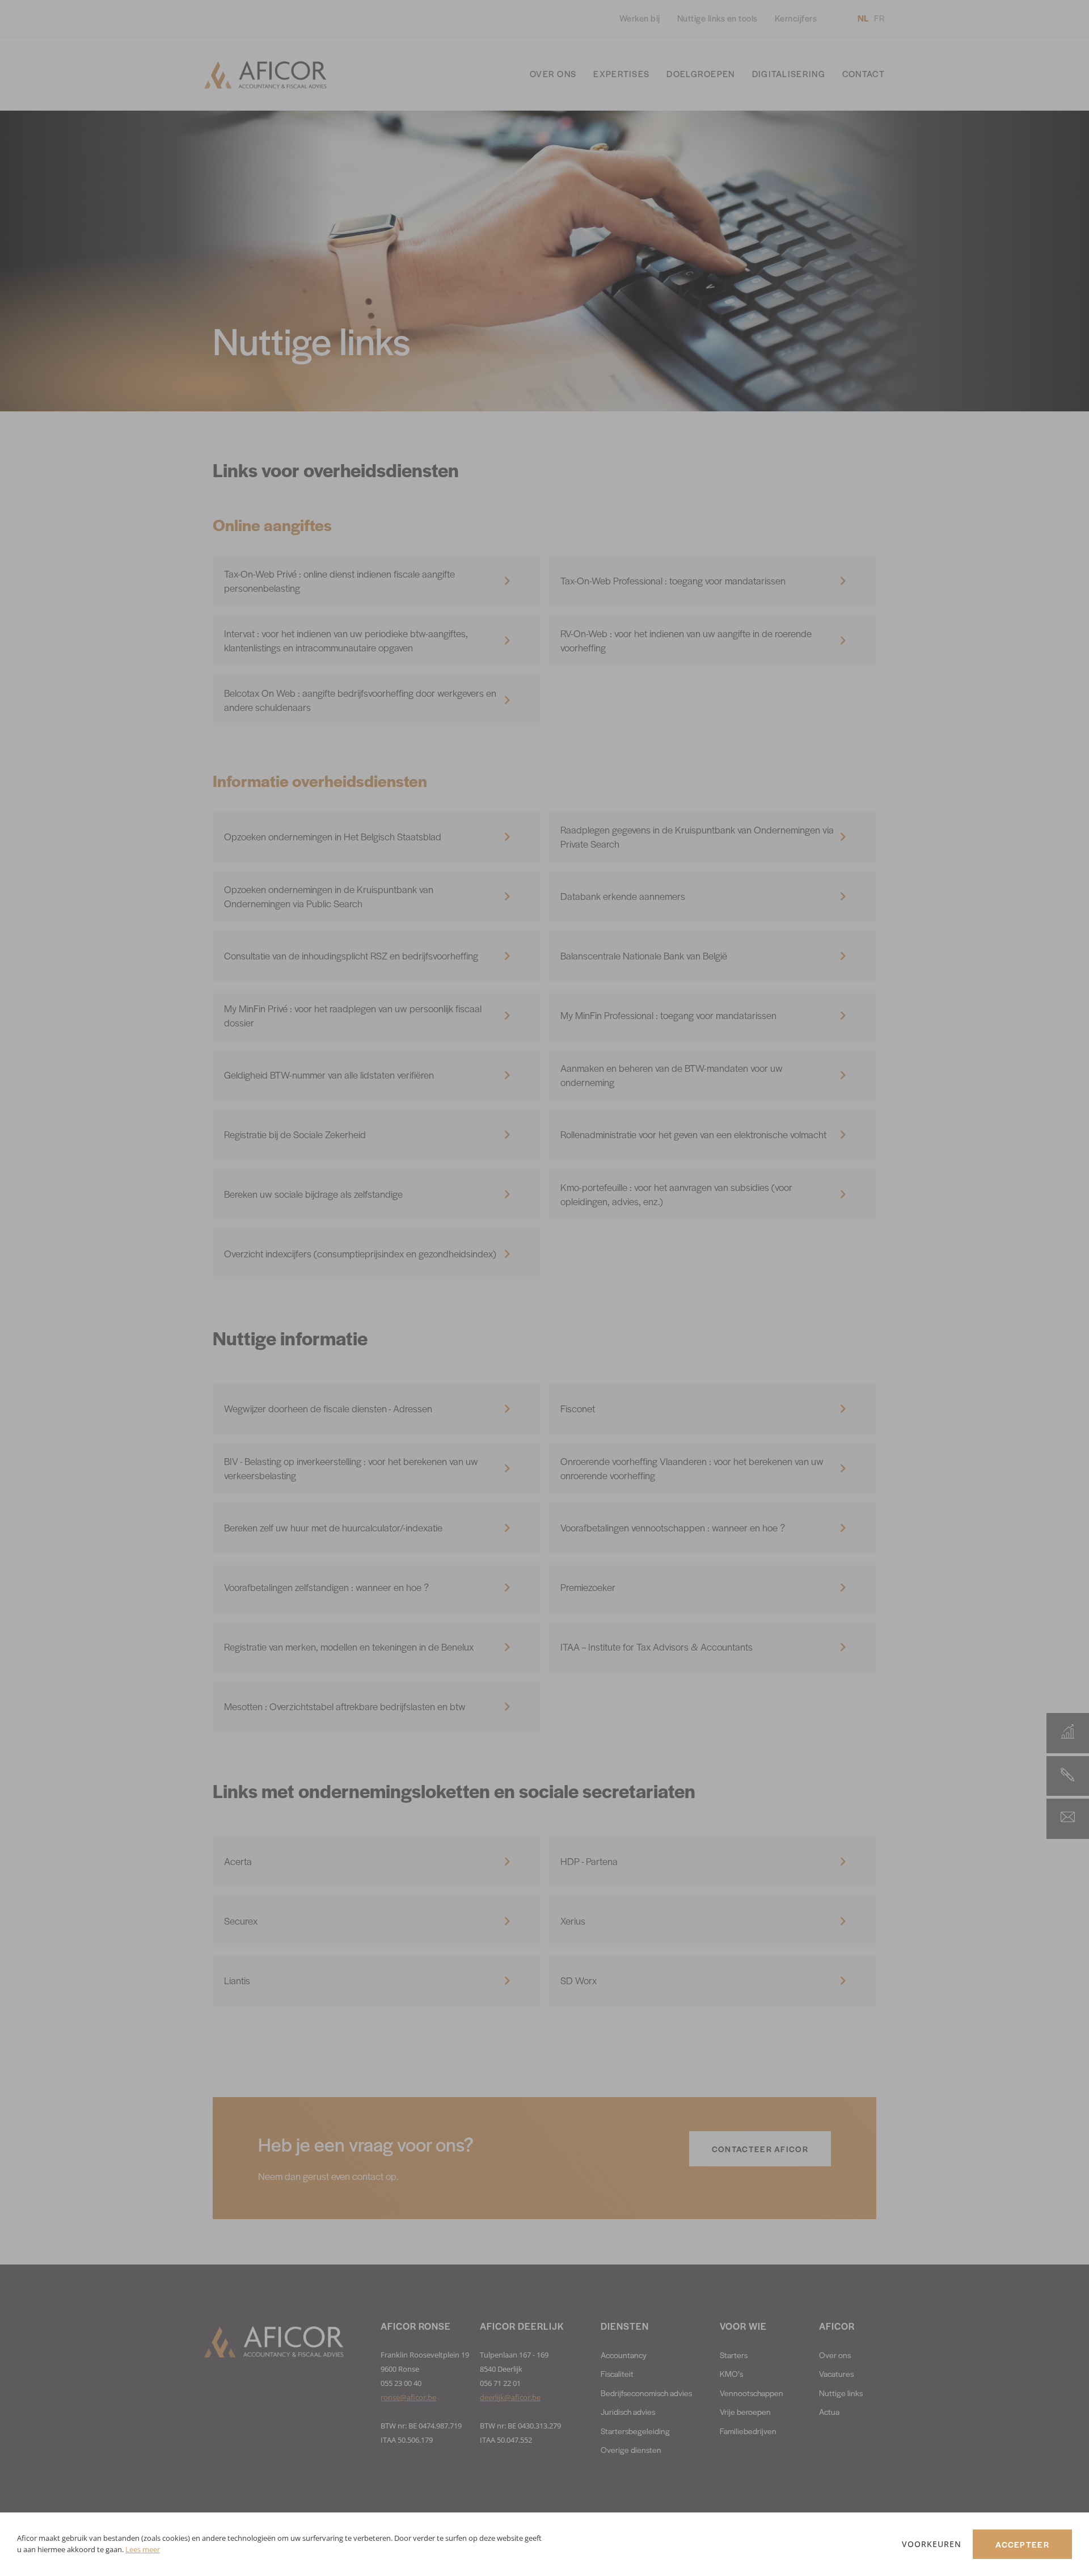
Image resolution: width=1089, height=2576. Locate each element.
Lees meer (143, 2549)
